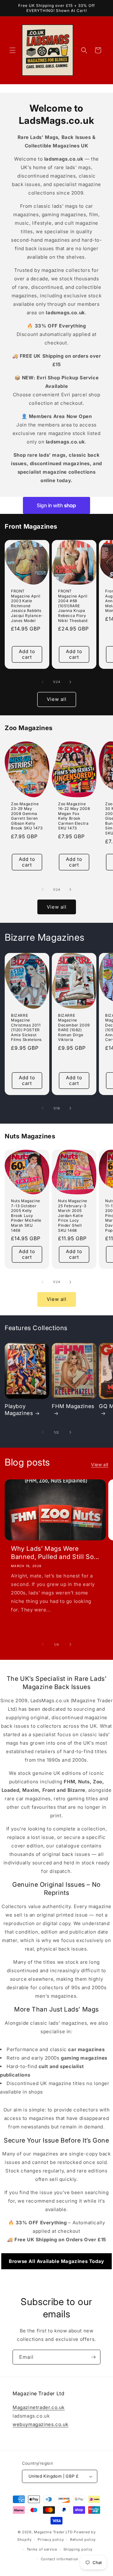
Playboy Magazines (19, 1410)
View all (57, 699)
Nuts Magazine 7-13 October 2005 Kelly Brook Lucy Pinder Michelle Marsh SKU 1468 (26, 1216)
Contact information (60, 2559)
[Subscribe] (93, 2357)
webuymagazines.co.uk (40, 2424)
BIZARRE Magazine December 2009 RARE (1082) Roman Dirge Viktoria (74, 1028)
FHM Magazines (73, 1406)
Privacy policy (51, 2540)
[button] (13, 50)
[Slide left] (43, 682)
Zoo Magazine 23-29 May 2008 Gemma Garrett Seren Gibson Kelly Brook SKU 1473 (27, 816)
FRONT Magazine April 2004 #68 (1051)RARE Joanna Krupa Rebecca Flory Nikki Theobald (73, 606)
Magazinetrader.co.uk (39, 2407)
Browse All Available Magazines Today (56, 2261)
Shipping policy (78, 2549)
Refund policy (83, 2540)
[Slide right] (70, 682)
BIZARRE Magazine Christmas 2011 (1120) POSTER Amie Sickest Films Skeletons (26, 1028)
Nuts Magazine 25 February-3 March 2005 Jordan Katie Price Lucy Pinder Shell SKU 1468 (73, 1216)
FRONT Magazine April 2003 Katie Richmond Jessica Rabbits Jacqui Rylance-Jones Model (27, 606)
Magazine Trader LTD (53, 2532)
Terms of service (42, 2549)
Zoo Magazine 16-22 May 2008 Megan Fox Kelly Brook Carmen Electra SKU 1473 (74, 816)
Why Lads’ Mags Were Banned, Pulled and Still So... (55, 1553)
